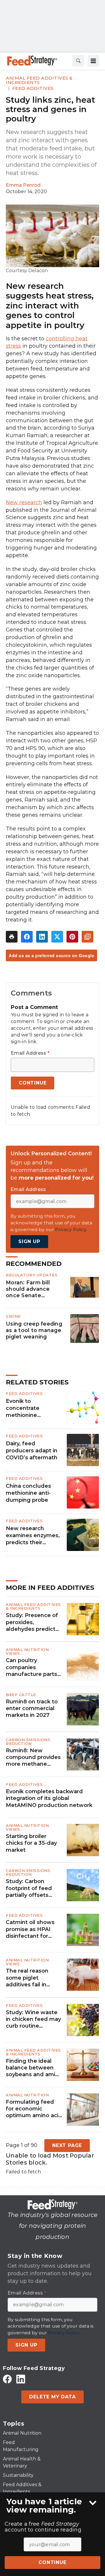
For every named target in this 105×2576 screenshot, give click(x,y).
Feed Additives (33, 88)
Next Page (67, 2145)
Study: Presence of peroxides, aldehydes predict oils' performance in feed (33, 1622)
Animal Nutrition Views (27, 1651)
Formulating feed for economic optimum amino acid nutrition (34, 2109)
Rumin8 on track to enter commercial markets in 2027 (32, 1709)
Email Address (30, 1053)
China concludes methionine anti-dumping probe (28, 1493)
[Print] (12, 937)
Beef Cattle (21, 1695)
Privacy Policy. (71, 1229)
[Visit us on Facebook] (7, 2379)
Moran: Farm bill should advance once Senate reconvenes (28, 1289)
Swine (13, 1316)
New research (24, 502)
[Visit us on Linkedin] (21, 2379)
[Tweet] (57, 937)
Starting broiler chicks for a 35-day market (31, 1843)
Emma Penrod (23, 185)
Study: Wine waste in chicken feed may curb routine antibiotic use (33, 2019)
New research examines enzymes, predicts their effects (33, 1536)
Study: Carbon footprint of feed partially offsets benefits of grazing (32, 1888)
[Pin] (72, 937)
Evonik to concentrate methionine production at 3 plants (27, 1408)
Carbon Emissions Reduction (28, 1742)
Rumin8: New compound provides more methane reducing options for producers (34, 1758)
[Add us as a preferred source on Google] (87, 937)
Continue (52, 2562)
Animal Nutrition (27, 2095)
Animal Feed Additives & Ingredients (39, 80)
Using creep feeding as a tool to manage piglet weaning (34, 1330)
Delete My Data (52, 2397)
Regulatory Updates (32, 1275)
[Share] (27, 937)
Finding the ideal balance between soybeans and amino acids (34, 2068)
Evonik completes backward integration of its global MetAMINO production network (49, 1798)
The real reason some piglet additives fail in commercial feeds (31, 1978)
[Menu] (93, 61)
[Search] (78, 61)
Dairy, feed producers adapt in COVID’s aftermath (32, 1451)
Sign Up (29, 1241)
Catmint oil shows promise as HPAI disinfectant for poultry (30, 1929)
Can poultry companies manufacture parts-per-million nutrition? (34, 1667)
